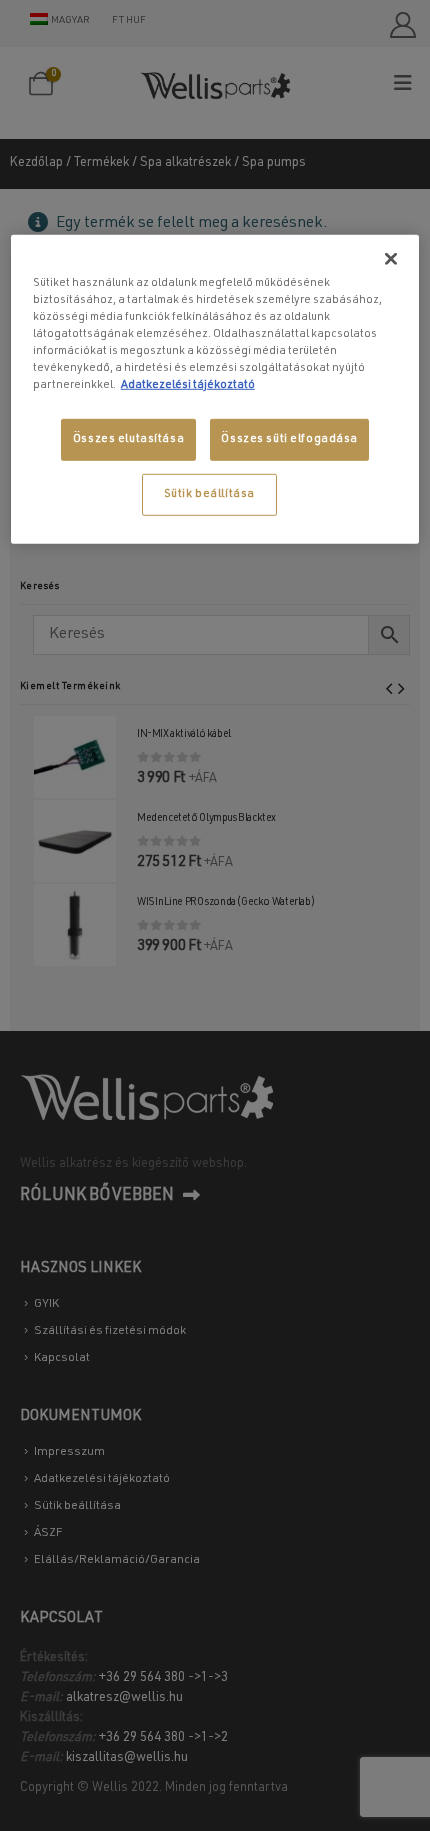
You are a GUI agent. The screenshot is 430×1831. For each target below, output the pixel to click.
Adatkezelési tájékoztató (188, 385)
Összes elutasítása (128, 439)
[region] (215, 388)
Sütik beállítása (209, 494)
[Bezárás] (391, 258)
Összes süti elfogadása (289, 439)
